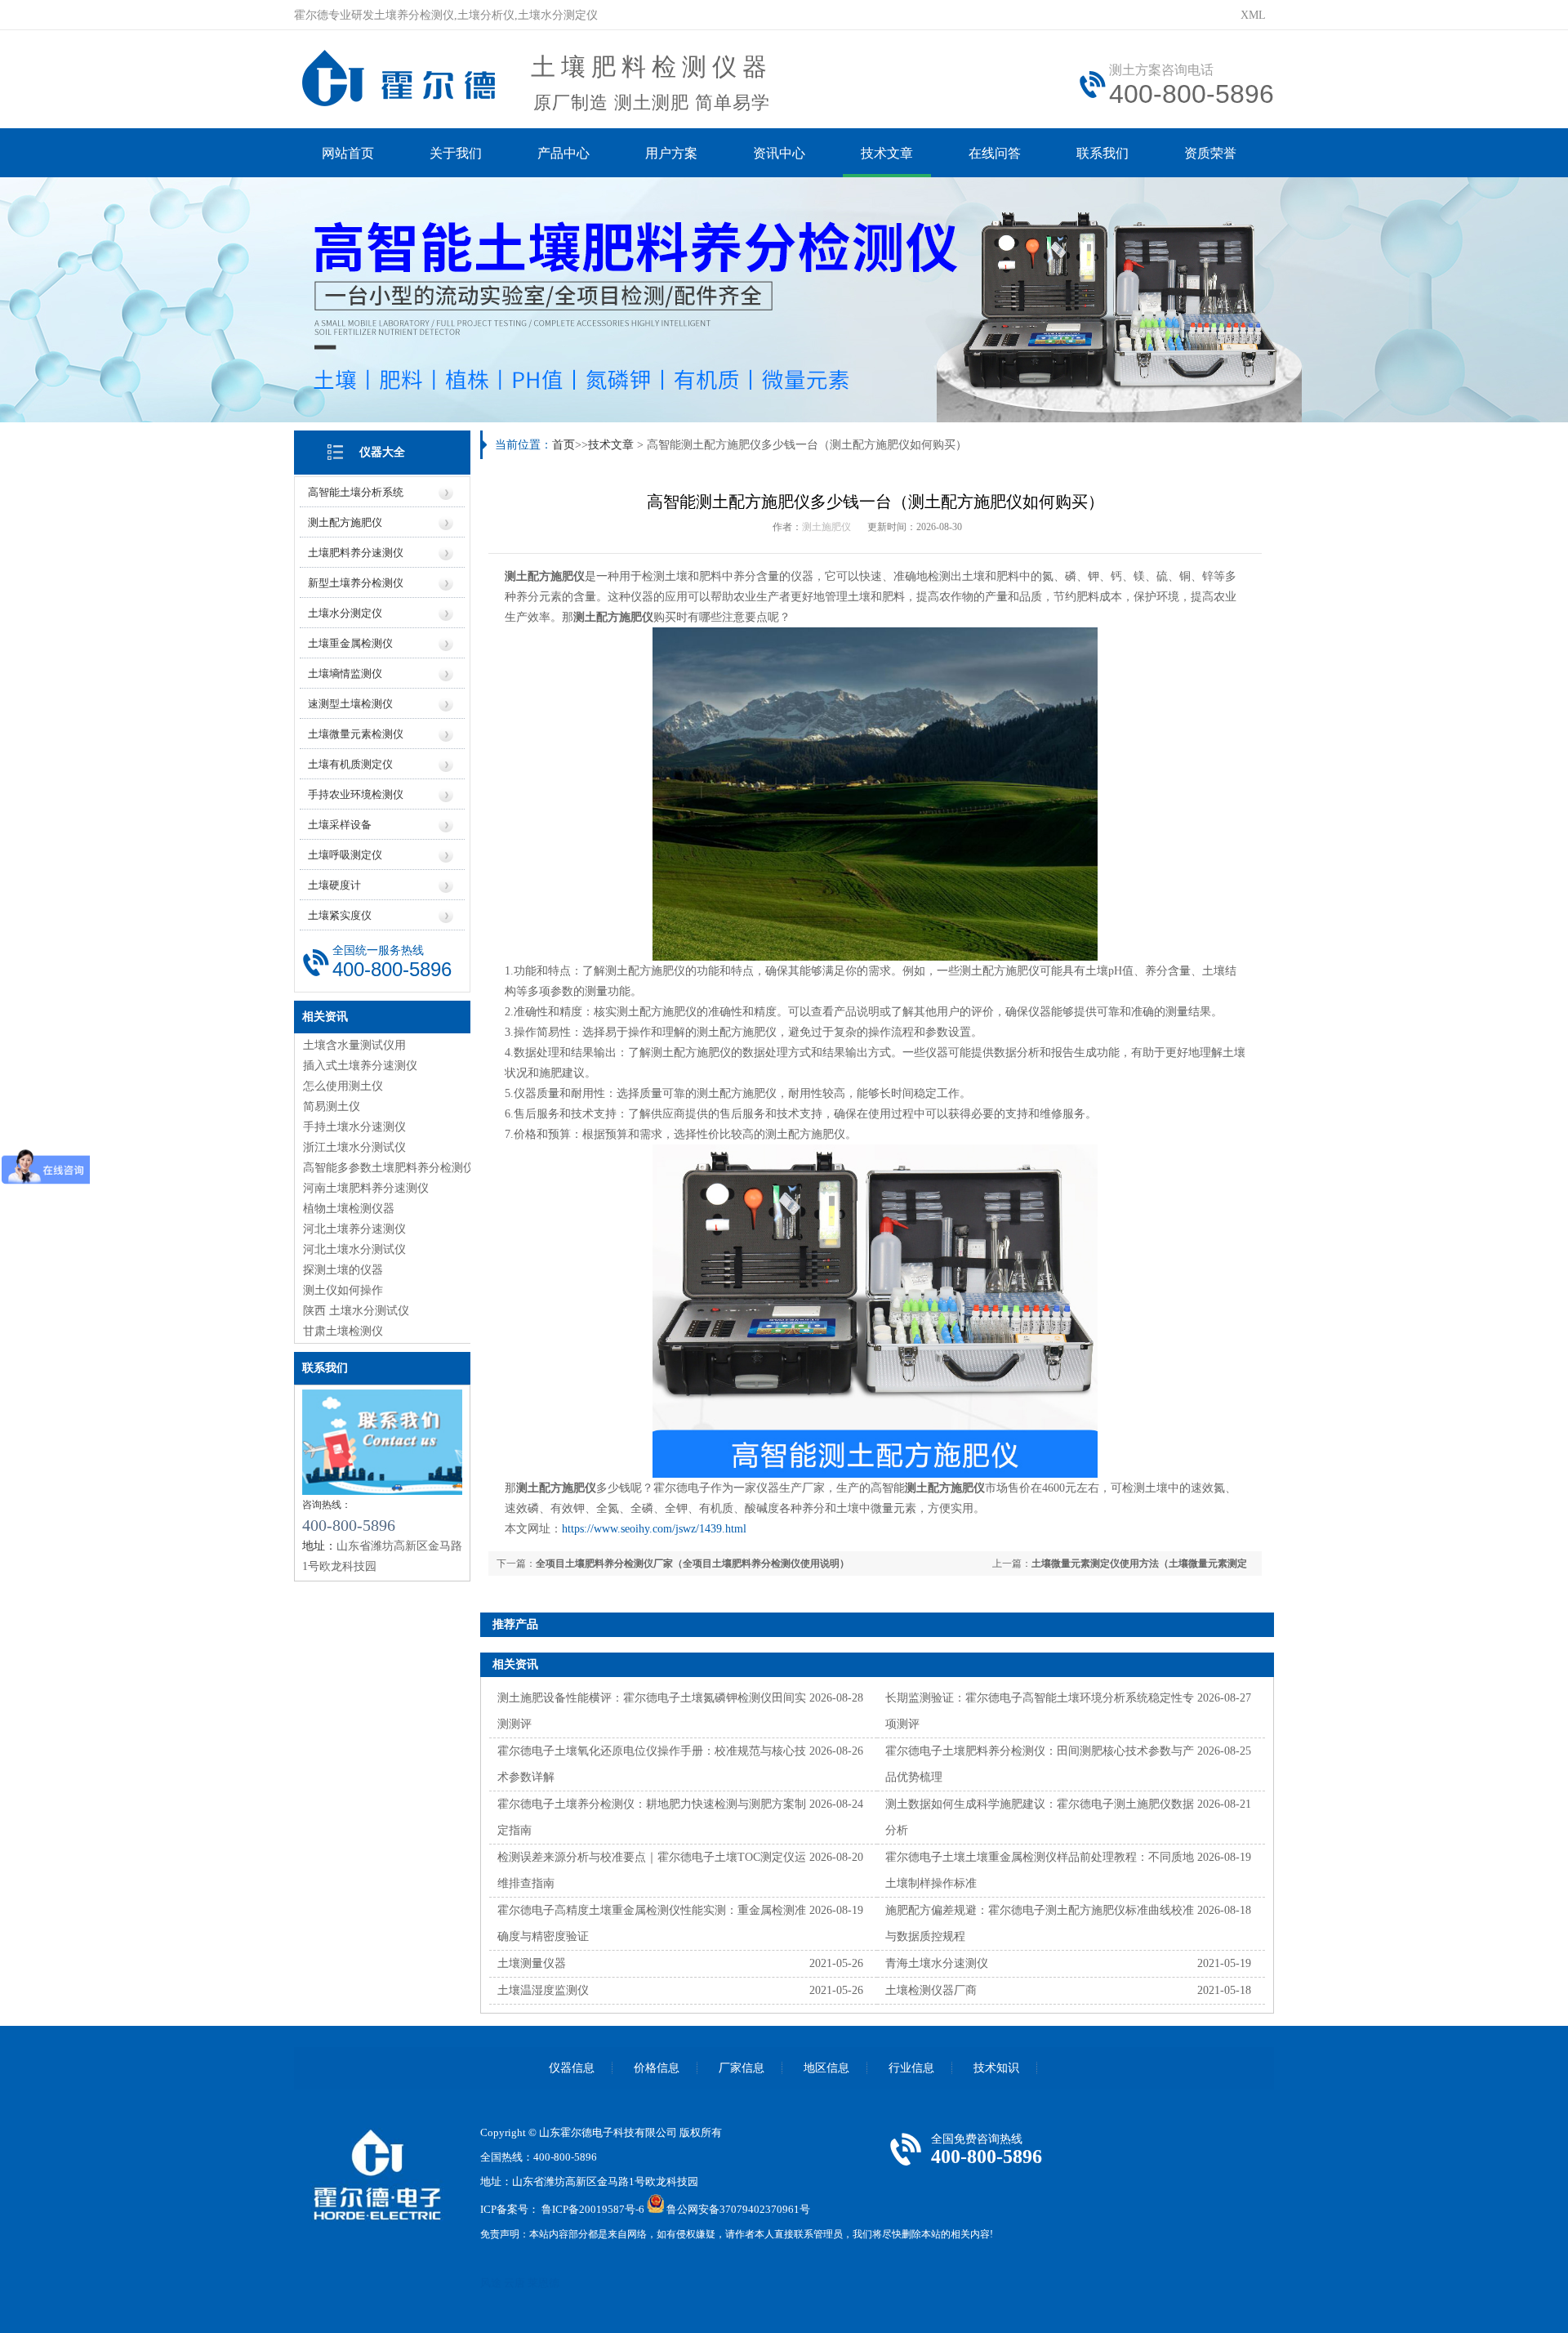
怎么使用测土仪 (343, 1086)
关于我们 (456, 153)
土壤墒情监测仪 (345, 674)
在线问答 (995, 153)
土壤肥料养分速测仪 (356, 553)
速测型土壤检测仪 (350, 704)
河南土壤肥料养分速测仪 (366, 1188)
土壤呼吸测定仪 (345, 855)
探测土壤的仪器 (343, 1270)
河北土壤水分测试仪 (354, 1249)
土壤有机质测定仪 (350, 764)
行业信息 (911, 2068)
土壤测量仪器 (532, 1963)
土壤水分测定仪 (345, 613)
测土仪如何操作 (343, 1290)
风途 (491, 2283)
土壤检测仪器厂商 (931, 1990)
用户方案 (671, 153)
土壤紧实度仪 (340, 915)
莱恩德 (543, 2283)
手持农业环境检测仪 (356, 794)
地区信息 (826, 2068)
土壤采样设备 (340, 825)
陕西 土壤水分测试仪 (356, 1311)
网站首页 (348, 153)
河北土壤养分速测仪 (354, 1229)
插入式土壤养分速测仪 (360, 1066)
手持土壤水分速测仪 (354, 1127)
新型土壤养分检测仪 (356, 583)
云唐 (514, 2283)
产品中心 (563, 153)
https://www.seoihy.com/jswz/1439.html (654, 1529)
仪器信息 (572, 2068)
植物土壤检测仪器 (349, 1209)
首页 (563, 445)
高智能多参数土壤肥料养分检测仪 (389, 1168)
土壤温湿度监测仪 (543, 1990)
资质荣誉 (1210, 153)
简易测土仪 (332, 1106)
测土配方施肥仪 (345, 522)
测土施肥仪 (826, 527)
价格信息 (657, 2068)
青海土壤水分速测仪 (937, 1963)
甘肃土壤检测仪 (343, 1331)
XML (1253, 15)
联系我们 (1102, 153)
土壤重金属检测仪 (350, 643)
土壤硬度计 (334, 885)
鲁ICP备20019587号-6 (593, 2209)
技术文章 (887, 153)
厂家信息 (742, 2068)
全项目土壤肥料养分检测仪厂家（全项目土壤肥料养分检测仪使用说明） (693, 1564)
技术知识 (996, 2068)
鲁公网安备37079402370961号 (738, 2209)
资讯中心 (779, 153)
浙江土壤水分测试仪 (354, 1147)
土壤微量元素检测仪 (356, 734)
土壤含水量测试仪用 (354, 1045)
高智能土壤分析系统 (356, 492)
